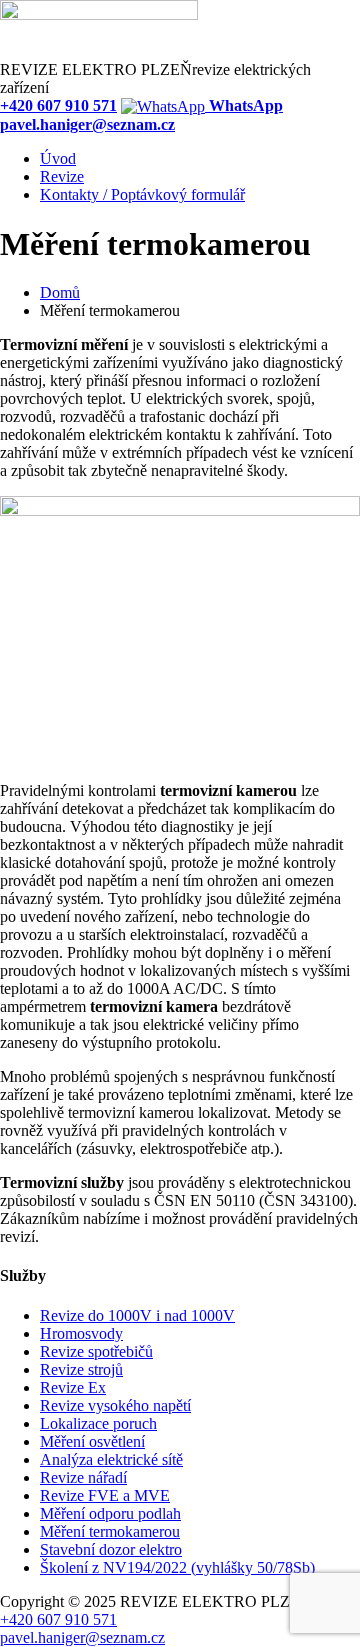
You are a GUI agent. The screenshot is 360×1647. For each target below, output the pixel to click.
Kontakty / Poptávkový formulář (142, 194)
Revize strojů (81, 1369)
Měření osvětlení (92, 1441)
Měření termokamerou (110, 1531)
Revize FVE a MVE (105, 1495)
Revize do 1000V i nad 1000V (137, 1315)
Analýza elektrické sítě (111, 1459)
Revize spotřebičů (96, 1351)
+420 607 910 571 (58, 1619)
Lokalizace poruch (98, 1423)
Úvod (58, 158)
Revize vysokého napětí (115, 1405)
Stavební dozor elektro (111, 1549)
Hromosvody (81, 1333)
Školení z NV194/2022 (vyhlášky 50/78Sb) (177, 1567)
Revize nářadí (83, 1477)
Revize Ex (73, 1387)
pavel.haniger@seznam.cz (82, 1637)
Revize (62, 176)
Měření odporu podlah (110, 1513)
